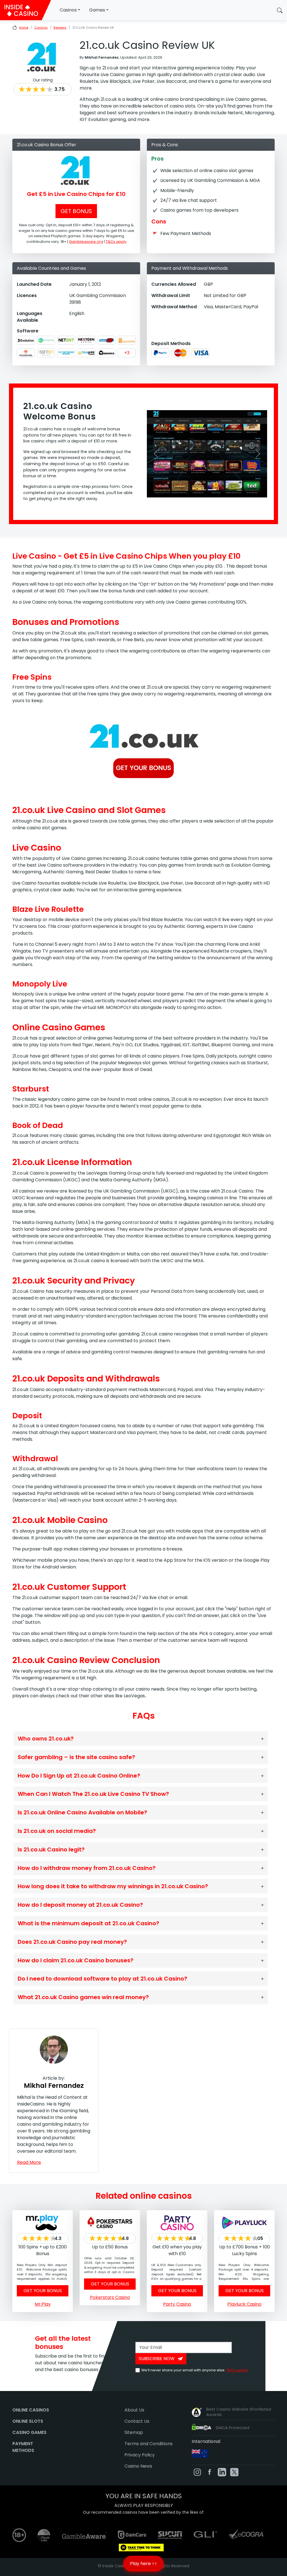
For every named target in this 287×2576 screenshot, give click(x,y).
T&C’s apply (237, 2370)
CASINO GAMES (29, 2432)
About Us (134, 2410)
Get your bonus (43, 2291)
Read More (29, 2162)
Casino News (138, 2466)
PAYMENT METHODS (23, 2447)
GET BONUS (76, 211)
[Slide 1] (212, 490)
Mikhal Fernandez (54, 2086)
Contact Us (137, 2421)
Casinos (68, 10)
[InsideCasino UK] (25, 10)
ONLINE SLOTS (28, 2421)
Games (97, 10)
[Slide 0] (202, 490)
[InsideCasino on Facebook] (210, 2472)
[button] (280, 10)
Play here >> (143, 2564)
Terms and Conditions (149, 2444)
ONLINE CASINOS (31, 2410)
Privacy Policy (140, 2455)
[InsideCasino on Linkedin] (222, 2472)
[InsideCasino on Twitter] (234, 2472)
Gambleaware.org (86, 242)
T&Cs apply (116, 242)
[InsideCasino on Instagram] (197, 2472)
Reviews (60, 28)
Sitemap (134, 2432)
